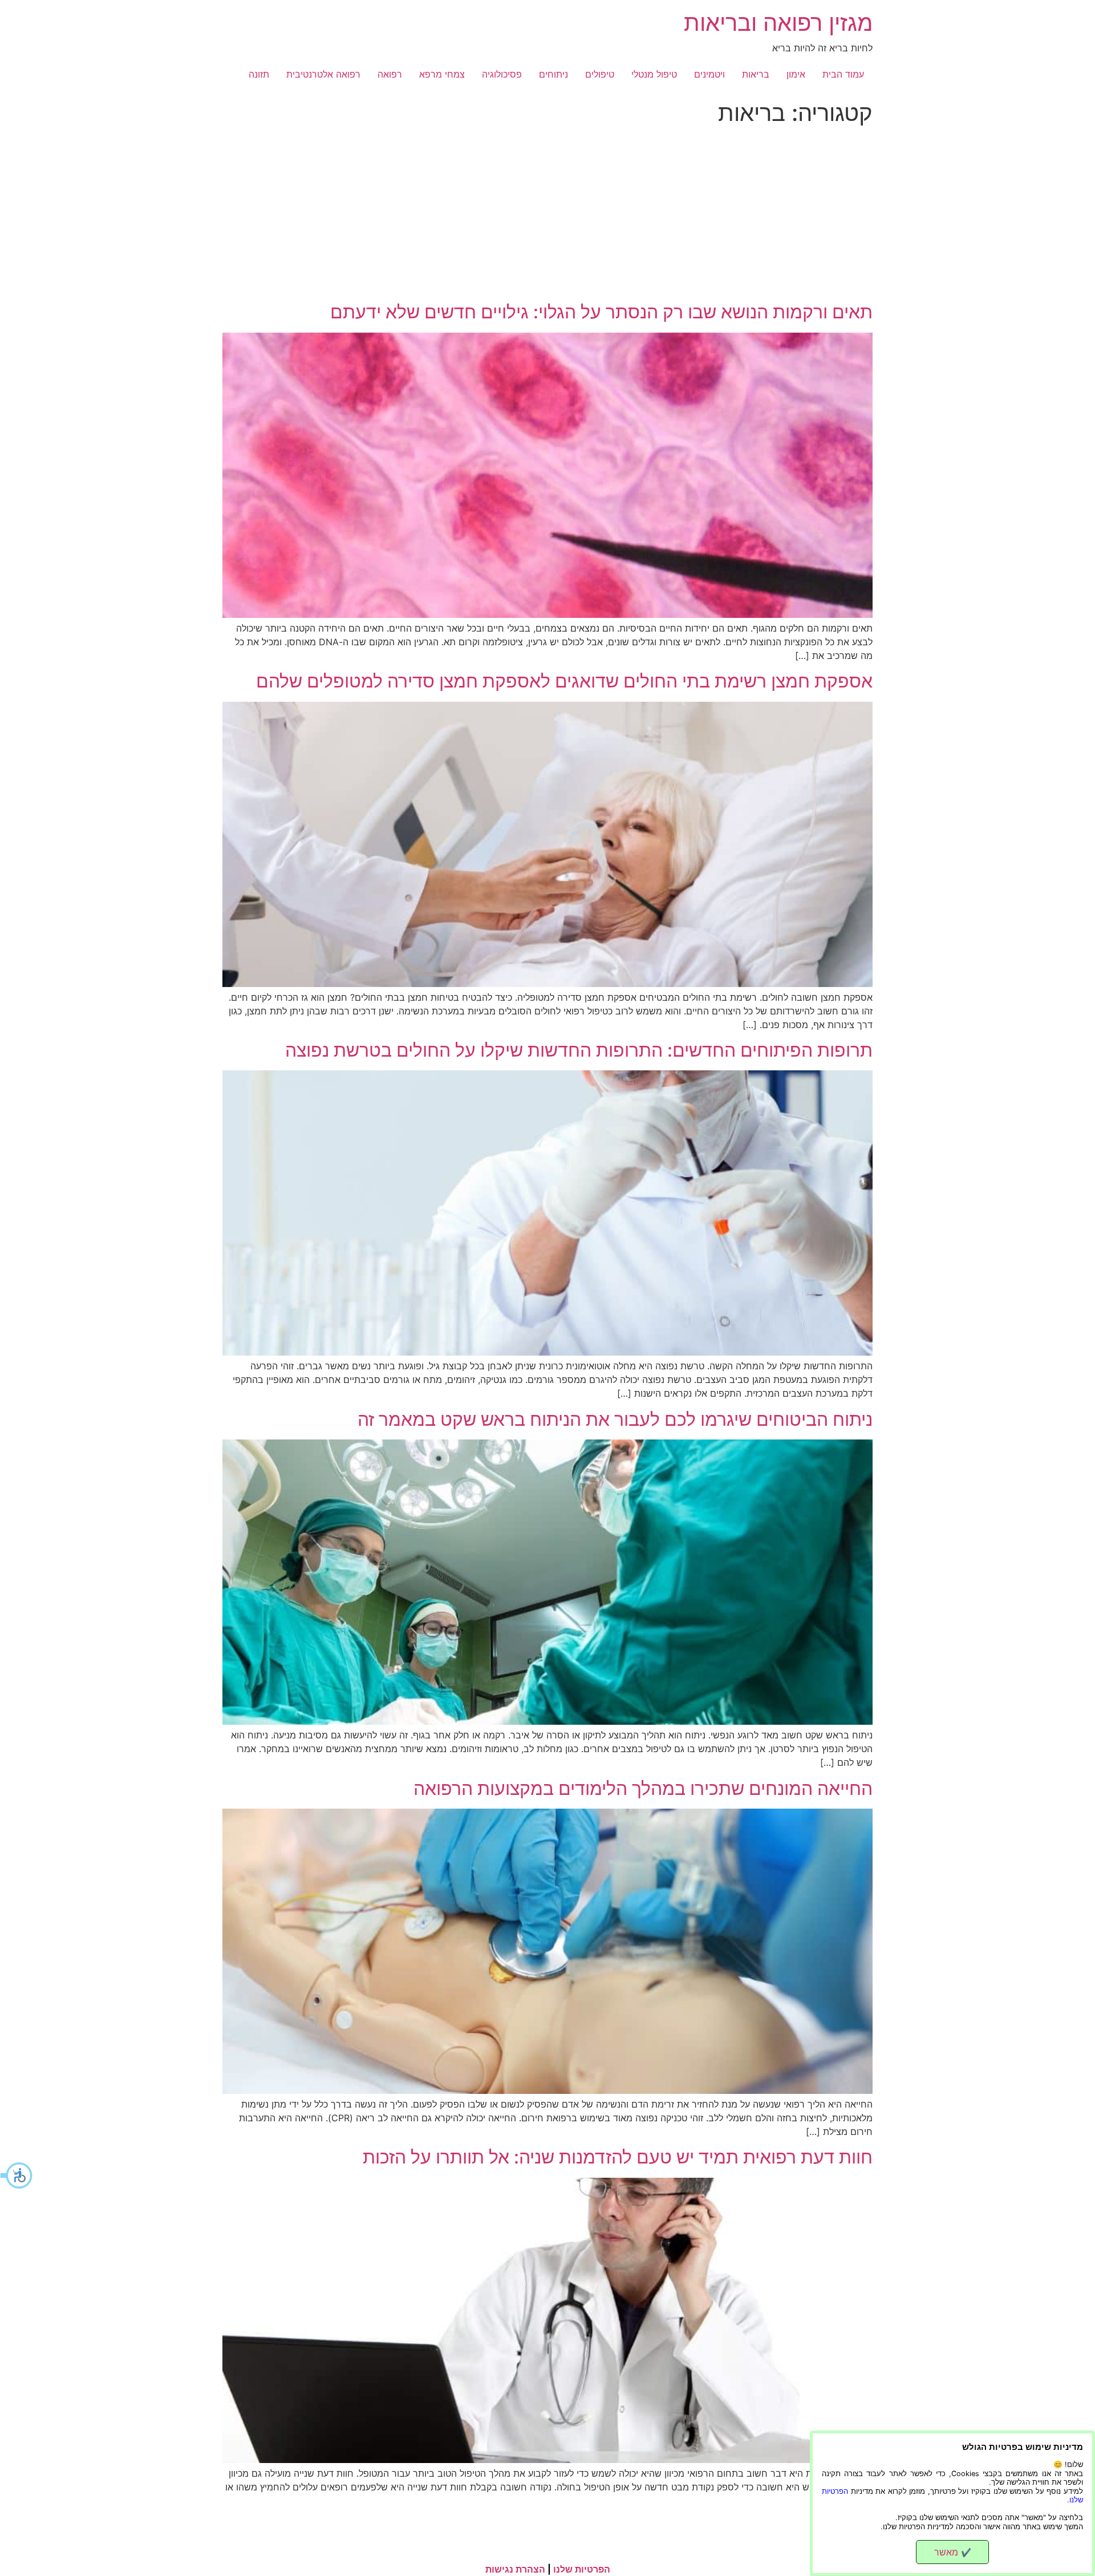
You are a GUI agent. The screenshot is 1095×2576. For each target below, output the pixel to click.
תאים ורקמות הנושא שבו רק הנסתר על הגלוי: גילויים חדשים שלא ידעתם (601, 312)
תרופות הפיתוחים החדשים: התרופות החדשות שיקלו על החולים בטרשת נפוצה (579, 1050)
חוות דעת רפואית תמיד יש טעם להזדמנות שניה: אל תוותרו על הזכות (618, 2157)
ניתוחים (553, 74)
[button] (17, 2175)
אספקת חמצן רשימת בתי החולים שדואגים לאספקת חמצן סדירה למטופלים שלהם (564, 681)
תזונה (259, 74)
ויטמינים (709, 74)
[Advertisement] (547, 216)
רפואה (390, 74)
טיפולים (600, 74)
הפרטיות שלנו (582, 2569)
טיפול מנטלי (654, 74)
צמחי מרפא (442, 74)
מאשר (953, 2552)
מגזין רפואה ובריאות (778, 23)
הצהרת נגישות (515, 2569)
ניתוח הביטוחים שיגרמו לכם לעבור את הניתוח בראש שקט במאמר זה (615, 1419)
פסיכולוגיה (502, 74)
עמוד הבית (843, 74)
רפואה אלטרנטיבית (323, 74)
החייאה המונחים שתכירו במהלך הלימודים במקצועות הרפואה (643, 1788)
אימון (796, 74)
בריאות (756, 74)
